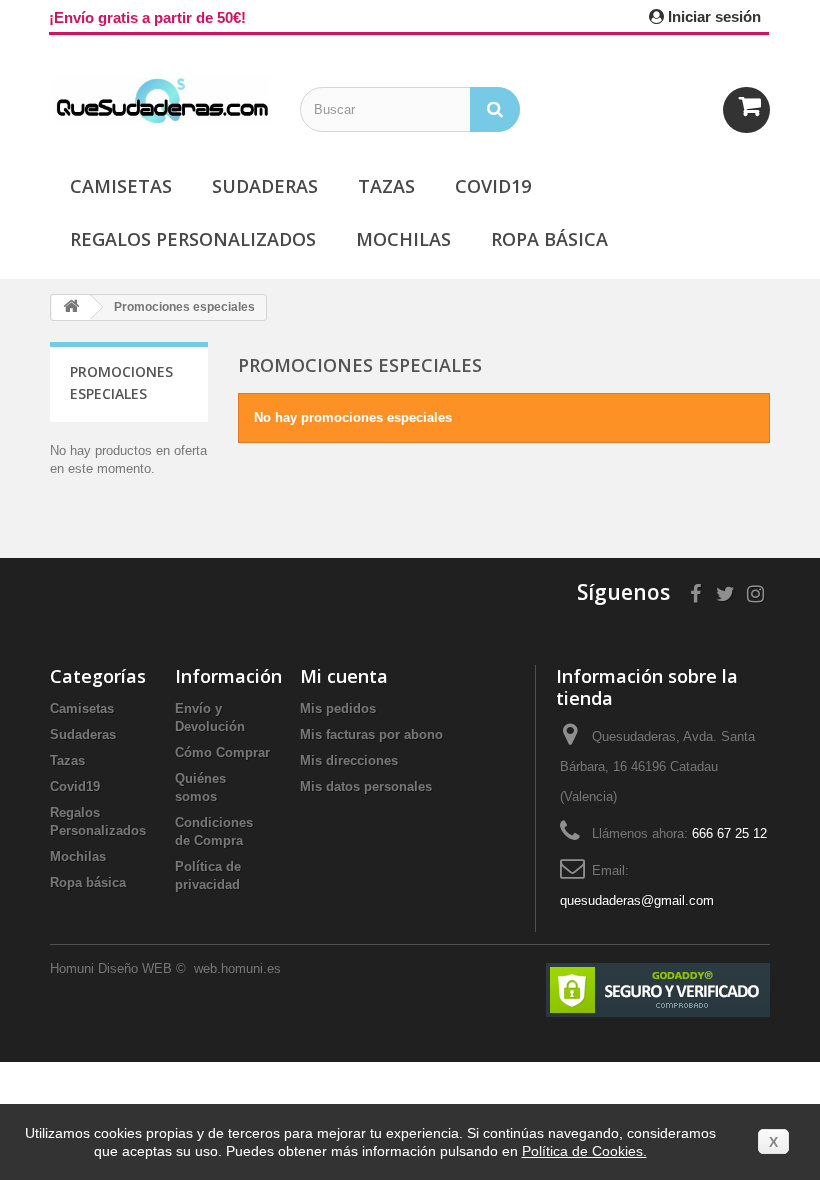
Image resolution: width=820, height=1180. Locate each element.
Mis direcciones (349, 760)
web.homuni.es (239, 968)
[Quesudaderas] (160, 100)
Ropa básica (549, 239)
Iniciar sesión (712, 16)
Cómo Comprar (222, 752)
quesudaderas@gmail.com (637, 900)
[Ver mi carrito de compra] (746, 110)
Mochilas (403, 239)
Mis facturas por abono (371, 734)
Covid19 (493, 186)
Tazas (386, 186)
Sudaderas (265, 186)
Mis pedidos (338, 708)
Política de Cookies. (584, 1151)
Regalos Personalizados (193, 239)
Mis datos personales (366, 786)
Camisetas (121, 186)
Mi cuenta (344, 676)
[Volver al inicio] (71, 307)
